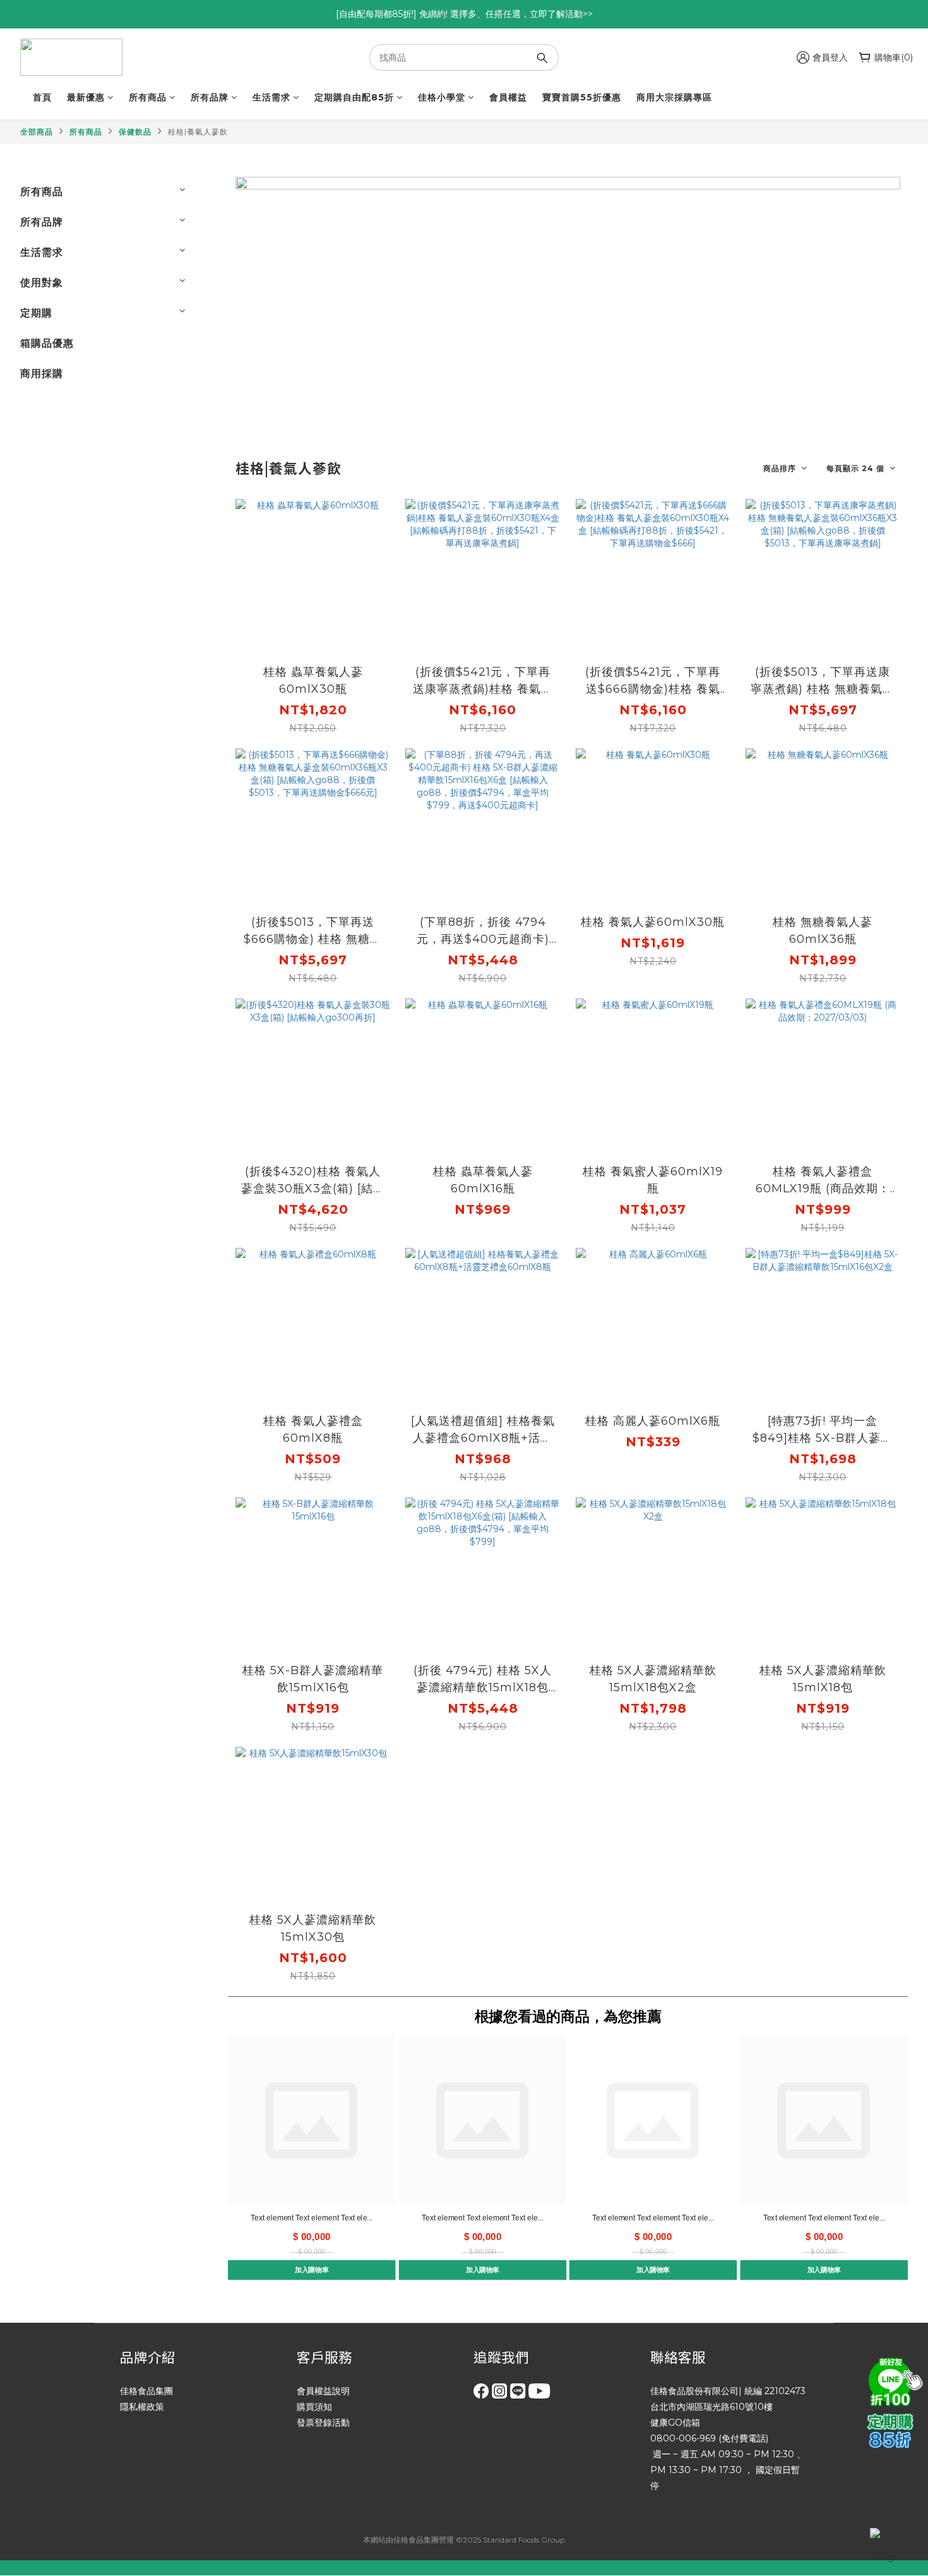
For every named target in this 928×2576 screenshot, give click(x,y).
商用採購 (42, 374)
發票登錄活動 (323, 2423)
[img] (893, 2380)
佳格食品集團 (146, 2391)
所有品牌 (210, 97)
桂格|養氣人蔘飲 (198, 132)
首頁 (42, 97)
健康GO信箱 (675, 2423)
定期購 (36, 313)
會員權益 (508, 97)
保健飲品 (135, 132)
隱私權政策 (142, 2407)
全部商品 (37, 132)
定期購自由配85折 (354, 97)
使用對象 (42, 283)
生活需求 (271, 97)
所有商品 (148, 97)
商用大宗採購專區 (674, 97)
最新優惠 (86, 97)
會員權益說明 (323, 2391)
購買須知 (314, 2407)
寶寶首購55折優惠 (582, 97)
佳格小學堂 (442, 97)
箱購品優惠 (47, 343)
